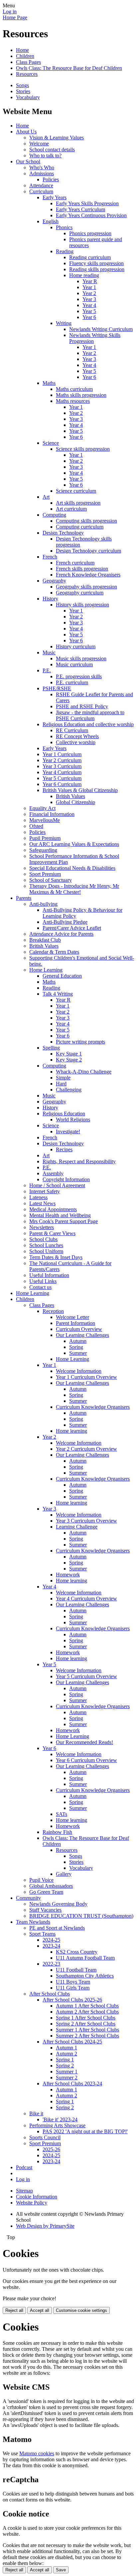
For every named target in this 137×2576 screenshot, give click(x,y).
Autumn (78, 1341)
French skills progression (82, 569)
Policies (51, 179)
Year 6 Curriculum (62, 784)
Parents (24, 898)
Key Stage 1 (69, 1054)
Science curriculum (76, 491)
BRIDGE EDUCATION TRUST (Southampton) (81, 1916)
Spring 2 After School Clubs (86, 2024)
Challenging (69, 1090)
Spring (76, 1347)
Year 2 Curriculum (62, 760)
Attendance (41, 185)
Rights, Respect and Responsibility (79, 1161)
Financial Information (52, 814)
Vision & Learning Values (57, 138)
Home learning (71, 1431)
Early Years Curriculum (80, 209)
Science (51, 443)
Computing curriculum (80, 527)
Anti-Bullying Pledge (65, 922)
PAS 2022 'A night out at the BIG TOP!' (85, 2131)
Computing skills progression (86, 521)
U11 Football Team (76, 1970)
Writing (64, 323)
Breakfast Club (45, 940)
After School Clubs (50, 1994)
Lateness (38, 1197)
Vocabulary (28, 97)
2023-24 (51, 1946)
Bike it (36, 2113)
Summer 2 (67, 2078)
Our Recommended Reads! (84, 1742)
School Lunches (46, 1245)
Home (22, 50)
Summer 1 (67, 2072)
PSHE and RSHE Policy (82, 706)
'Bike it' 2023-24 (60, 2119)
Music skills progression (81, 658)
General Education (62, 976)
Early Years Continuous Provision (91, 215)
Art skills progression (78, 503)
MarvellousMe (45, 820)
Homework (68, 1575)
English (51, 221)
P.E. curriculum (72, 682)
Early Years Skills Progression (87, 203)
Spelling (51, 1048)
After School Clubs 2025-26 (72, 2000)
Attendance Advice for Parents (61, 934)
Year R (90, 281)
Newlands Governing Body (58, 1904)
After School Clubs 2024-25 (72, 2042)
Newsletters (42, 1227)
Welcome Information (79, 1371)
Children (25, 56)
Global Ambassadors (51, 1886)
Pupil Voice (41, 1880)
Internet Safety (45, 1191)
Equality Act (42, 808)
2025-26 (51, 2149)
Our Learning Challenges (82, 1335)
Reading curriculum (90, 257)
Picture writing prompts (80, 1042)
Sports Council (45, 2137)
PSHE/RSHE (57, 688)
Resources (27, 74)
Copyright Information (66, 1179)
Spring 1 (65, 2060)
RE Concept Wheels (77, 736)
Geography (54, 581)
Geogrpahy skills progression (86, 587)
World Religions (73, 1120)
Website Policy (32, 2203)
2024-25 (51, 1940)
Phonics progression (90, 233)
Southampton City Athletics (85, 1976)
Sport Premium (45, 874)
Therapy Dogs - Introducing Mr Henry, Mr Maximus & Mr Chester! (74, 889)
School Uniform (46, 1251)
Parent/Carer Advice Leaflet (72, 928)
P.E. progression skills (79, 676)
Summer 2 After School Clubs (87, 2036)
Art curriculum (71, 509)
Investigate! (68, 1131)
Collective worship (76, 742)
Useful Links (43, 1281)
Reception (53, 1311)
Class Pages (28, 62)
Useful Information (49, 1275)
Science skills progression (83, 449)
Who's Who (42, 167)
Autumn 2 (67, 2054)
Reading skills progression (97, 269)
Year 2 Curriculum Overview (86, 1449)
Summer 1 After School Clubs (87, 2030)
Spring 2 (65, 2066)
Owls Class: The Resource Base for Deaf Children (69, 68)
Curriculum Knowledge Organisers (93, 1407)
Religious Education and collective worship (88, 724)
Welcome (39, 144)
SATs (62, 1814)
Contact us (40, 1287)
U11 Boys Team (73, 1982)
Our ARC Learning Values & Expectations (74, 844)
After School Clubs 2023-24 (72, 2084)
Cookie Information (37, 2197)
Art (46, 497)
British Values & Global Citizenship (80, 790)
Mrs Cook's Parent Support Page (64, 1221)
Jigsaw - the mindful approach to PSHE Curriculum (90, 715)
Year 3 (89, 299)
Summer (78, 1353)
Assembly (53, 1173)
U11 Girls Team (73, 1988)
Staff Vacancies (45, 1910)
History (50, 599)
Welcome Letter (72, 1317)
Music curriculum (74, 664)
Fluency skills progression (96, 263)
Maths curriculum (74, 389)
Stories (23, 91)
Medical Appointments (53, 1209)
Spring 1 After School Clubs (86, 2018)
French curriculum (75, 563)
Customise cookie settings (81, 2310)
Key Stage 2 (69, 1060)
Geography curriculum (80, 593)
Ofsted (36, 826)
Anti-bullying (43, 904)
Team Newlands (33, 1922)
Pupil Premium (45, 838)
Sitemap (24, 2191)
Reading (65, 251)
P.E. (47, 670)
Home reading (84, 275)
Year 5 (89, 311)
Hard (61, 1084)
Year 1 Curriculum (62, 754)
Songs (22, 85)
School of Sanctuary (51, 880)
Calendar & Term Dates (54, 952)
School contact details (52, 150)
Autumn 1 (67, 2048)
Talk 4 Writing (58, 994)
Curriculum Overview (79, 1329)
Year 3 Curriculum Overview (86, 1521)
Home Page (15, 17)
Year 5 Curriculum (62, 778)
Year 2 (89, 293)
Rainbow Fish (57, 1832)
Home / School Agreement (57, 1185)
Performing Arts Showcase (57, 2125)
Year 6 (89, 317)
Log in (10, 11)
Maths (49, 383)
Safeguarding (43, 850)
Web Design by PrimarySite (45, 2226)
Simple (63, 1078)
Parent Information (75, 1323)
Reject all (14, 2310)
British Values (70, 796)
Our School (28, 161)
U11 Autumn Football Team (85, 1958)
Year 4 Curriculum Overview (86, 1599)
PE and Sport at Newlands (57, 1928)
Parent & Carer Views (52, 1233)
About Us (26, 132)
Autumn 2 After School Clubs (87, 2012)
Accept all (40, 2310)
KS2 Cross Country (77, 1952)
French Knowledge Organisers (88, 575)
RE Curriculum (72, 730)
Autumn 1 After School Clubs (87, 2006)
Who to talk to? (45, 156)
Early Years (55, 197)
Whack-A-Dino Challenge (84, 1072)
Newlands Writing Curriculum (101, 329)
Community (28, 1898)
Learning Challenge (77, 1527)
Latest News (42, 1203)
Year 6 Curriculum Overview (86, 1760)
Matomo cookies (37, 2453)
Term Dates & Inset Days (56, 1257)
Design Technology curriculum (88, 551)
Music (49, 652)
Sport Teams (42, 1934)
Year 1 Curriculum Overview (86, 1377)
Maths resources (73, 401)
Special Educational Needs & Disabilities (72, 868)
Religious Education (64, 1114)
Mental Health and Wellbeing (60, 1215)
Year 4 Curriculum (62, 772)
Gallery (64, 1874)
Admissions (42, 173)
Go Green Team (46, 1892)
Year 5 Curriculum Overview (86, 1676)
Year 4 (89, 305)
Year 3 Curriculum (62, 766)
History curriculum (76, 646)
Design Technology (63, 533)
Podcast (24, 2167)
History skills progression (82, 605)
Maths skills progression (81, 395)
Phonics (64, 227)
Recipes (64, 1149)
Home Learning (46, 970)
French (50, 557)
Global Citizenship (75, 802)
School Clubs (43, 1239)
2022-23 (51, 1964)
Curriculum (41, 191)
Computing (54, 515)
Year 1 (89, 287)
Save (61, 2570)
